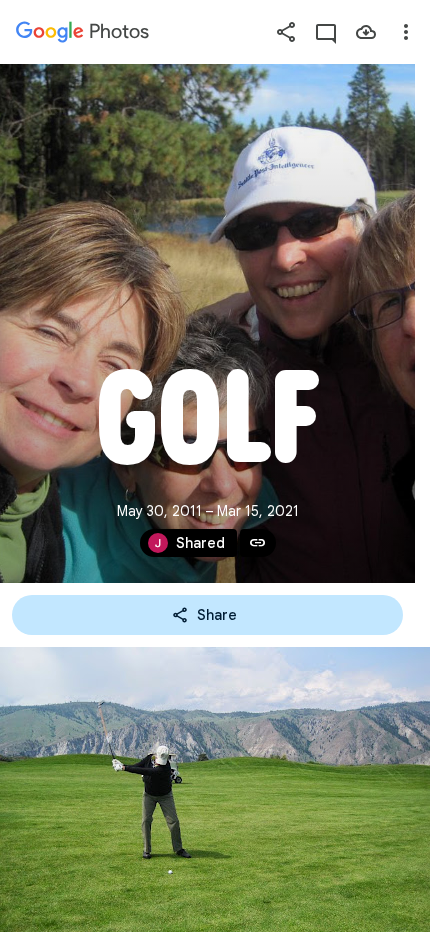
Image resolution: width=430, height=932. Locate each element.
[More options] (406, 32)
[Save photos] (366, 32)
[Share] (286, 32)
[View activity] (326, 32)
